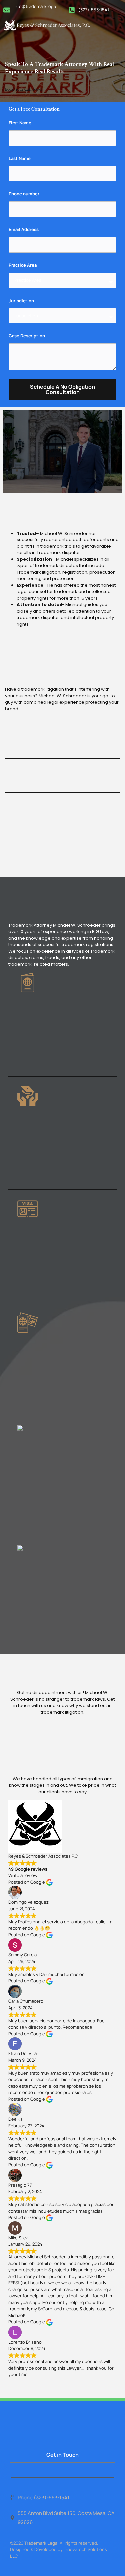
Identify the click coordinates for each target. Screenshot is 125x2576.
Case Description (27, 336)
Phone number (24, 194)
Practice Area (23, 265)
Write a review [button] (23, 1875)
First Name (20, 123)
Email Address (24, 229)
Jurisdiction (21, 300)
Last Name (20, 158)
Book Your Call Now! (23, 89)
